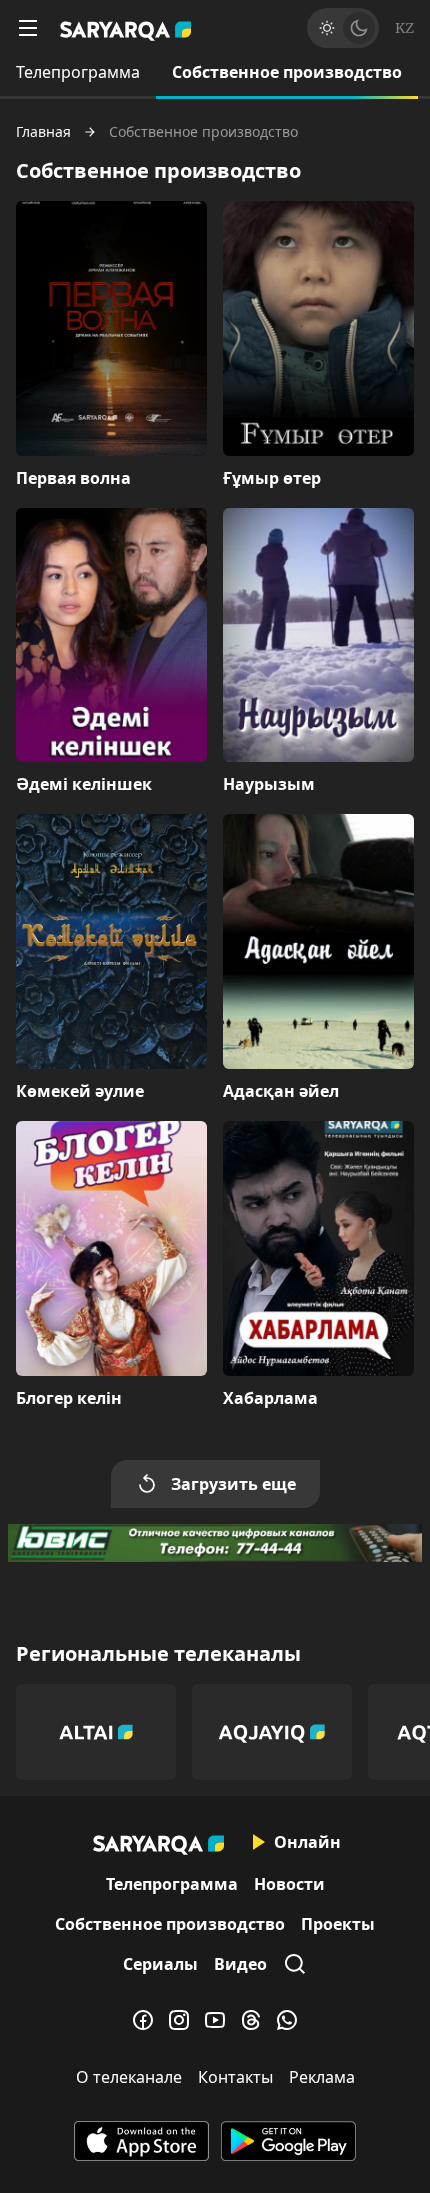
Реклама (322, 2077)
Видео (240, 1964)
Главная (43, 132)
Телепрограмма (78, 72)
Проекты (338, 1924)
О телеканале (129, 2077)
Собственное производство (287, 72)
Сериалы (160, 1964)
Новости (289, 1884)
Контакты (235, 2077)
